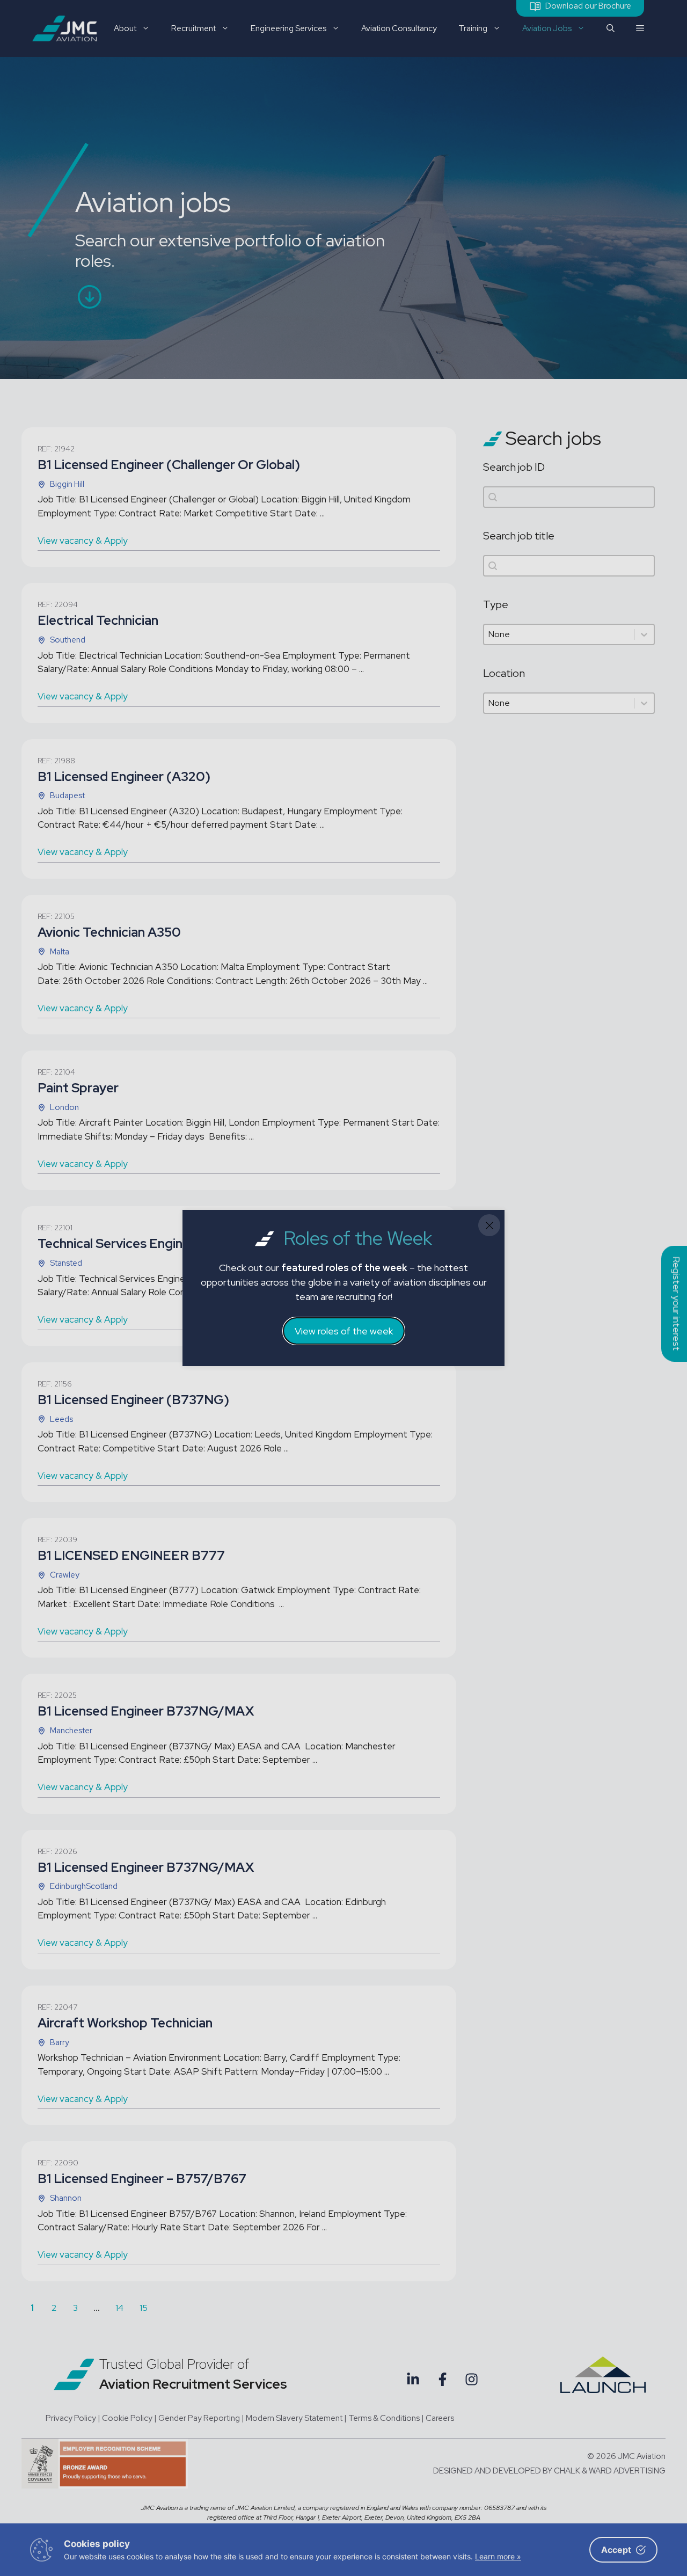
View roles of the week (344, 1331)
